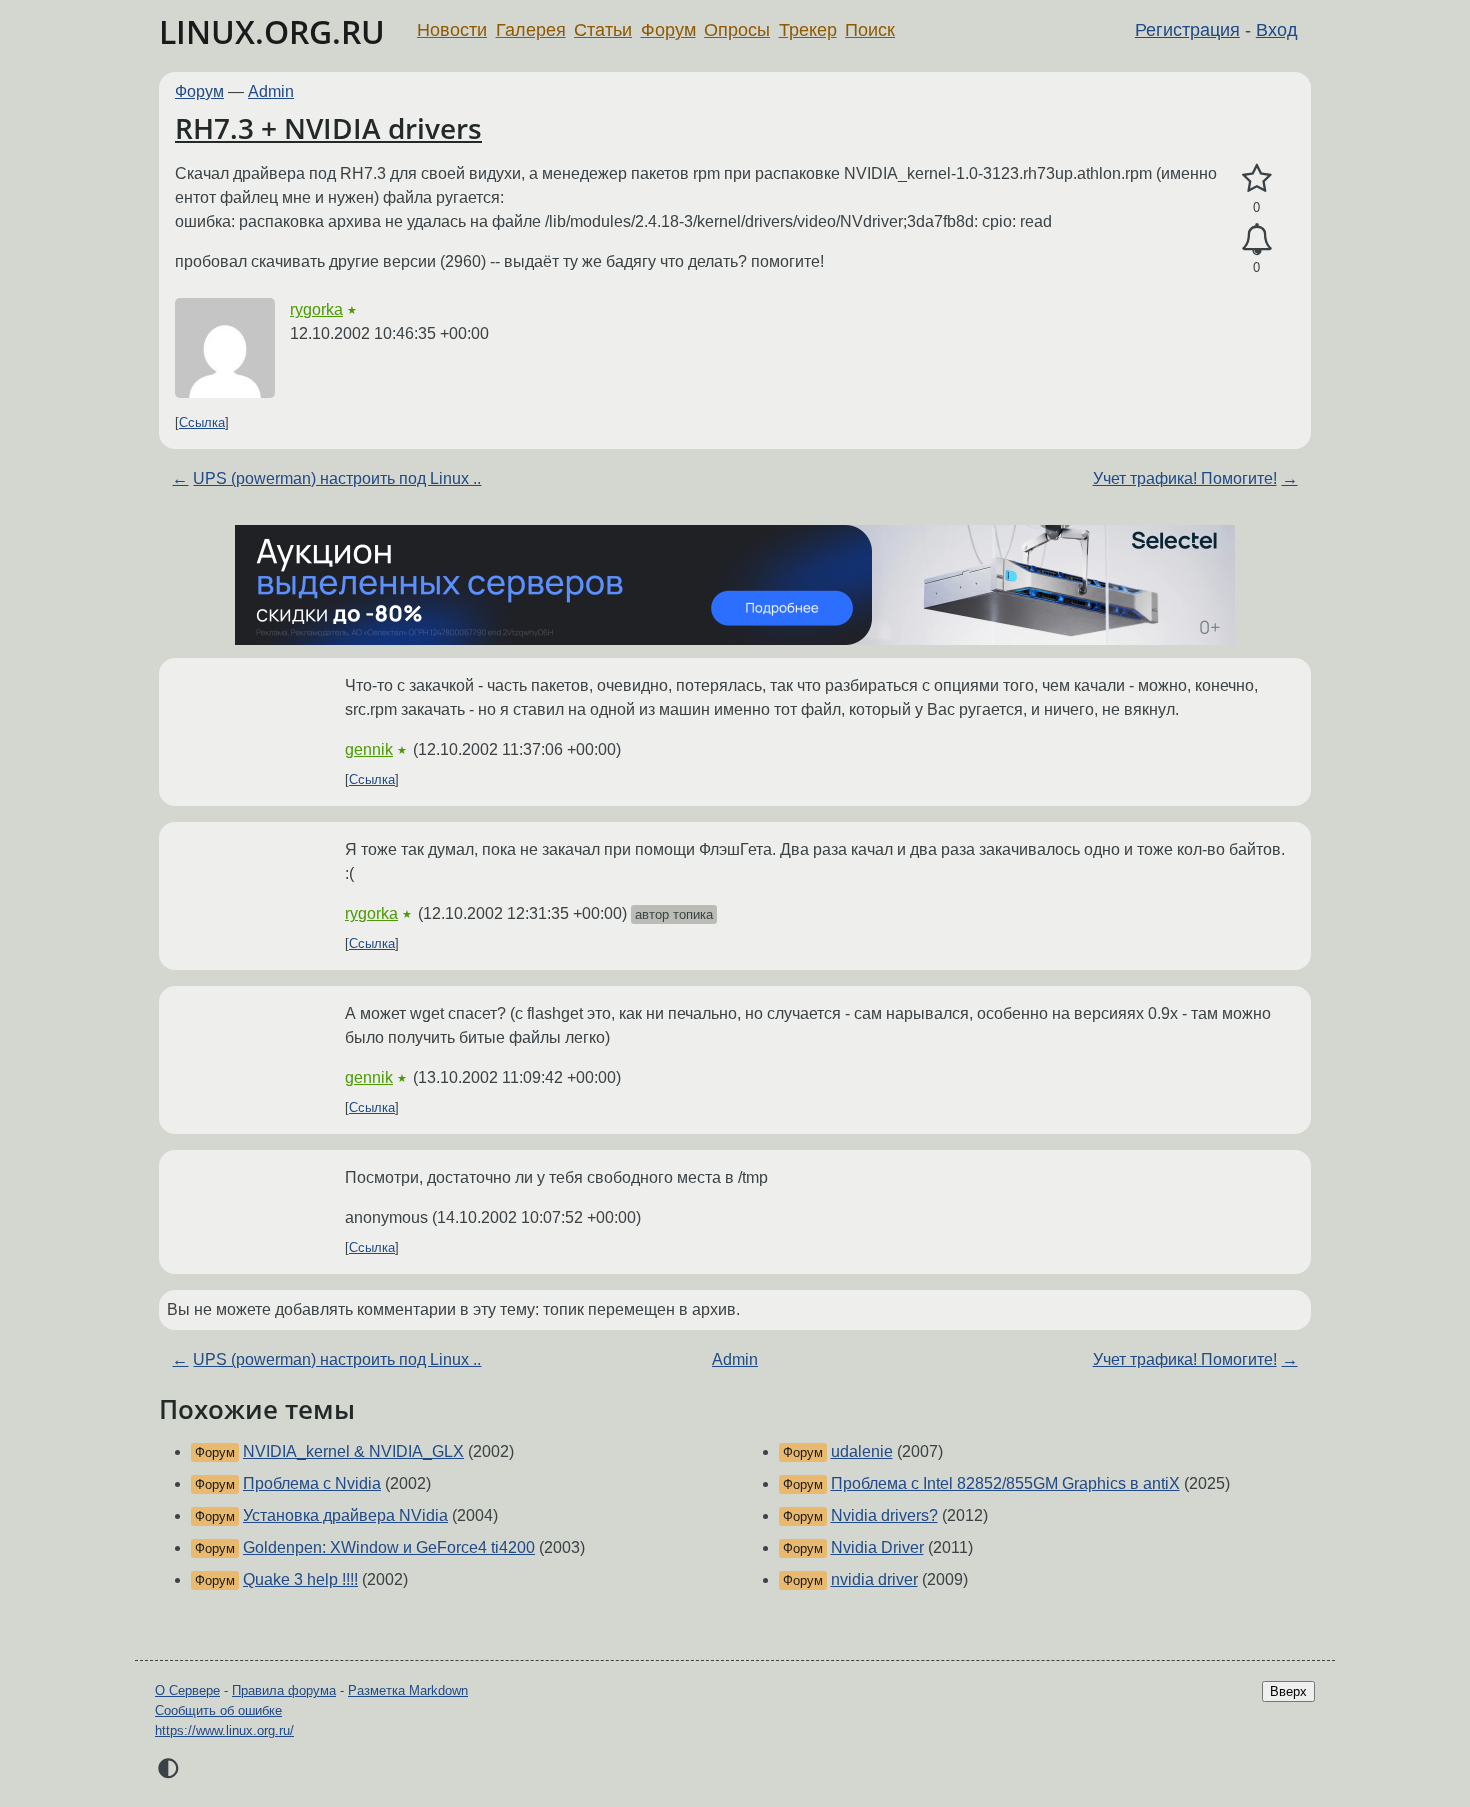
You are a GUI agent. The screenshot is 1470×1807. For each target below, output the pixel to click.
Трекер (808, 30)
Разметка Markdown (408, 1690)
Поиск (870, 30)
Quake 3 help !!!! (300, 1579)
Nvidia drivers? (884, 1515)
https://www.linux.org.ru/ (224, 1730)
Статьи (603, 30)
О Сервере (187, 1690)
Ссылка (202, 422)
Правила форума (284, 1690)
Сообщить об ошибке (218, 1710)
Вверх (1288, 1691)
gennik (369, 749)
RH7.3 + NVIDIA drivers (328, 128)
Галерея (531, 30)
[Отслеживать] (1256, 240)
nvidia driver (874, 1579)
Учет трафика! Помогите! (1185, 478)
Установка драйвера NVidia (345, 1515)
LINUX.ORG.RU (272, 31)
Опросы (737, 30)
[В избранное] (1256, 179)
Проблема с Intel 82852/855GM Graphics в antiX (1005, 1483)
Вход (1277, 30)
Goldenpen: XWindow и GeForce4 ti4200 (389, 1547)
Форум (668, 30)
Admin (271, 91)
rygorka (316, 309)
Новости (452, 30)
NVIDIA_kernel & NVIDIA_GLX (353, 1451)
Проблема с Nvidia (312, 1483)
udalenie (862, 1451)
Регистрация (1187, 30)
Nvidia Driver (877, 1547)
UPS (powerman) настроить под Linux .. (337, 478)
